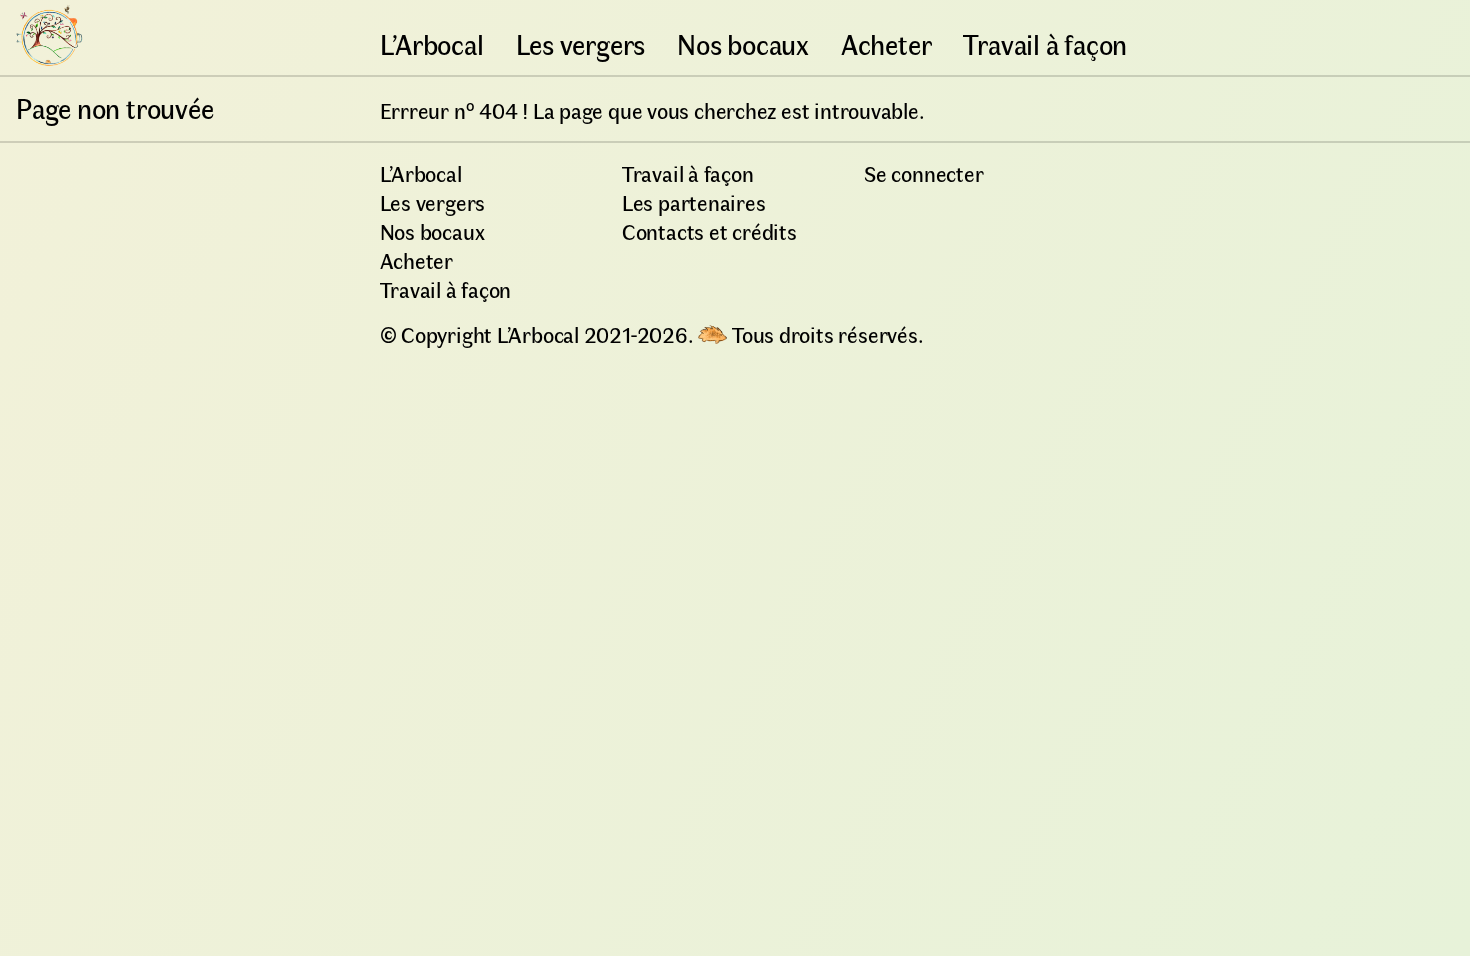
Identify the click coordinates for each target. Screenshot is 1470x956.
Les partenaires (694, 202)
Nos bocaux (743, 43)
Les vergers (581, 43)
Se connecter (923, 173)
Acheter (886, 43)
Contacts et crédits (709, 231)
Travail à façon (1045, 43)
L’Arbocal (432, 43)
